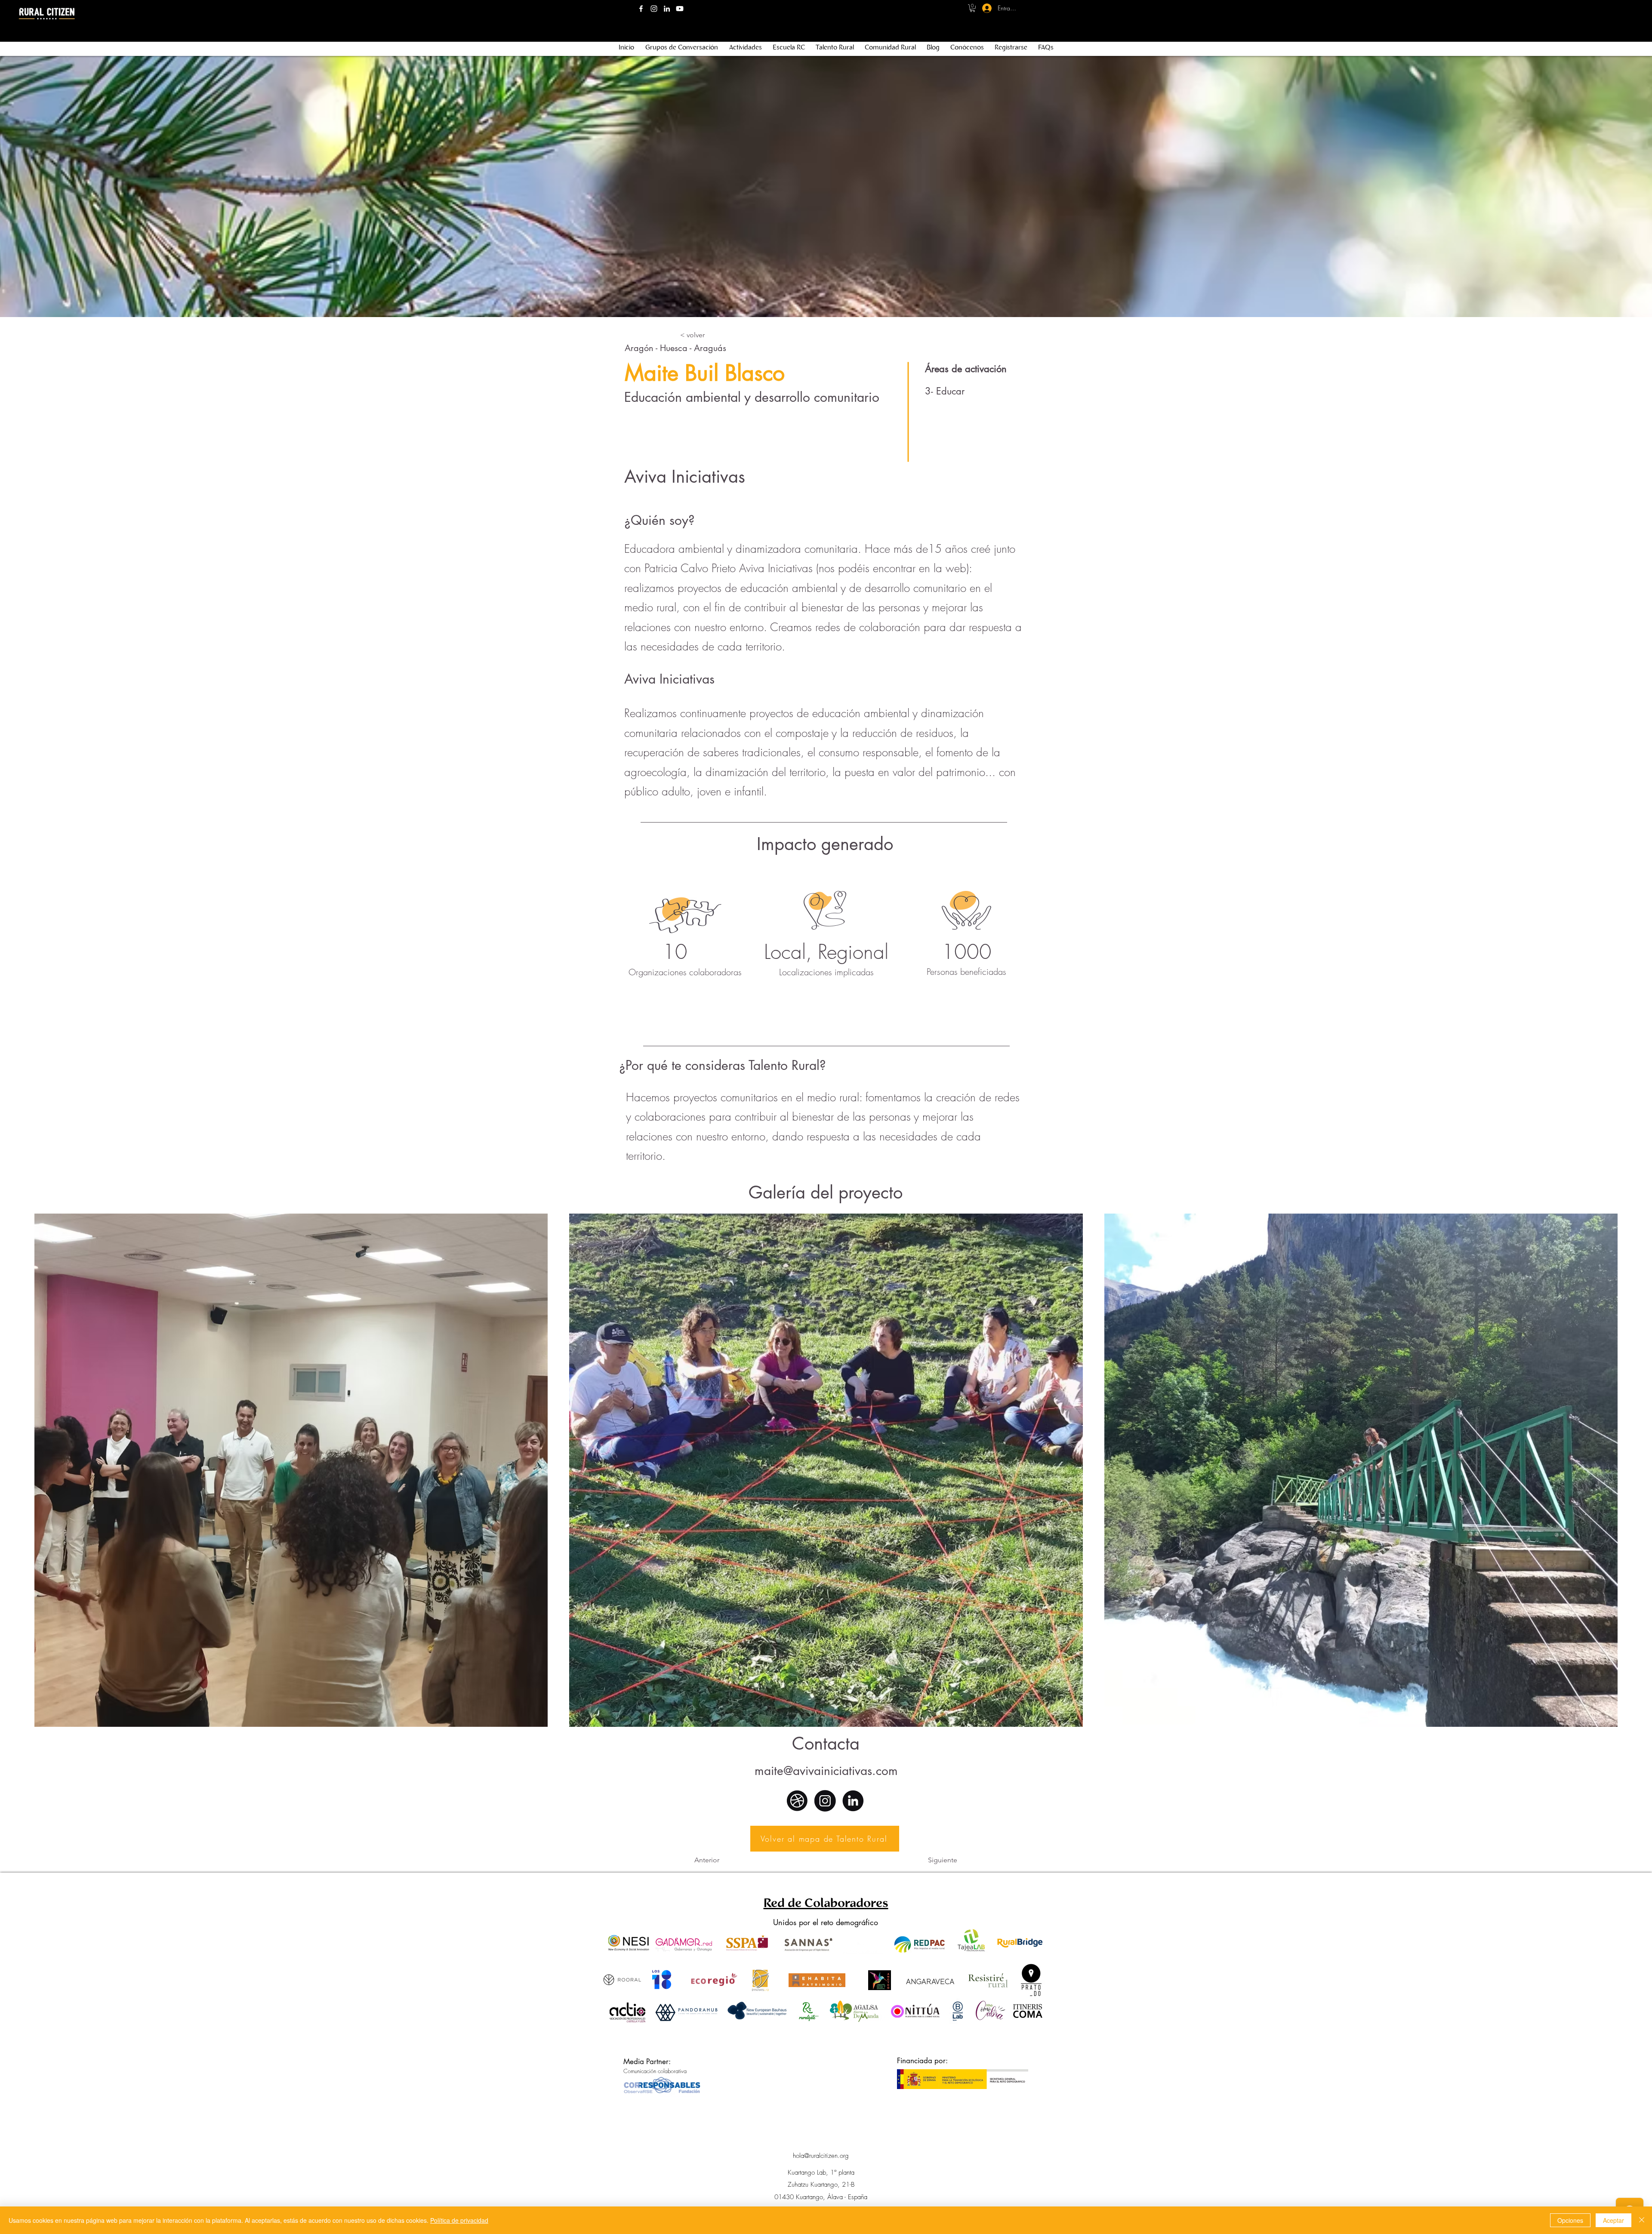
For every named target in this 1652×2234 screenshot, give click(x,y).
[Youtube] (680, 9)
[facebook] (641, 9)
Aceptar (1613, 2220)
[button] (972, 8)
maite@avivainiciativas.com (826, 1771)
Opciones (1570, 2220)
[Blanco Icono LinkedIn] (667, 9)
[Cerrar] (1642, 2220)
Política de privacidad (459, 2220)
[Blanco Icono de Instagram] (654, 9)
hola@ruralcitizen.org (821, 2156)
